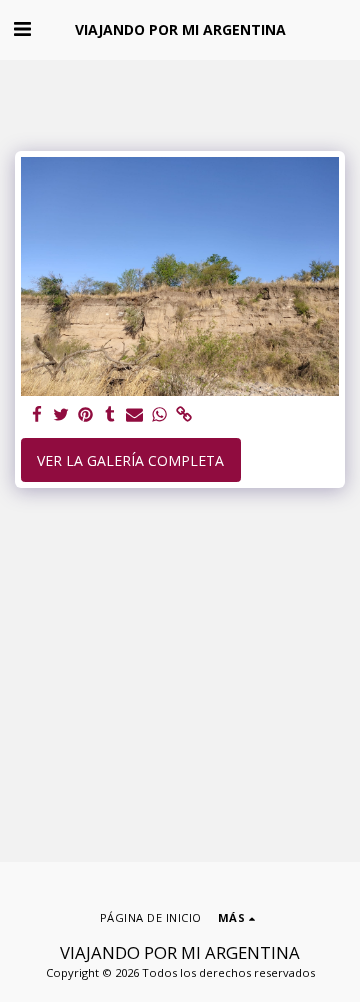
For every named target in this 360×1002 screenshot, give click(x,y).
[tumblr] (111, 415)
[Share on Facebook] (37, 415)
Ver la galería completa (130, 460)
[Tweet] (62, 415)
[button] (22, 28)
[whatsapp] (160, 415)
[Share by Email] (135, 415)
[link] (184, 415)
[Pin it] (86, 415)
